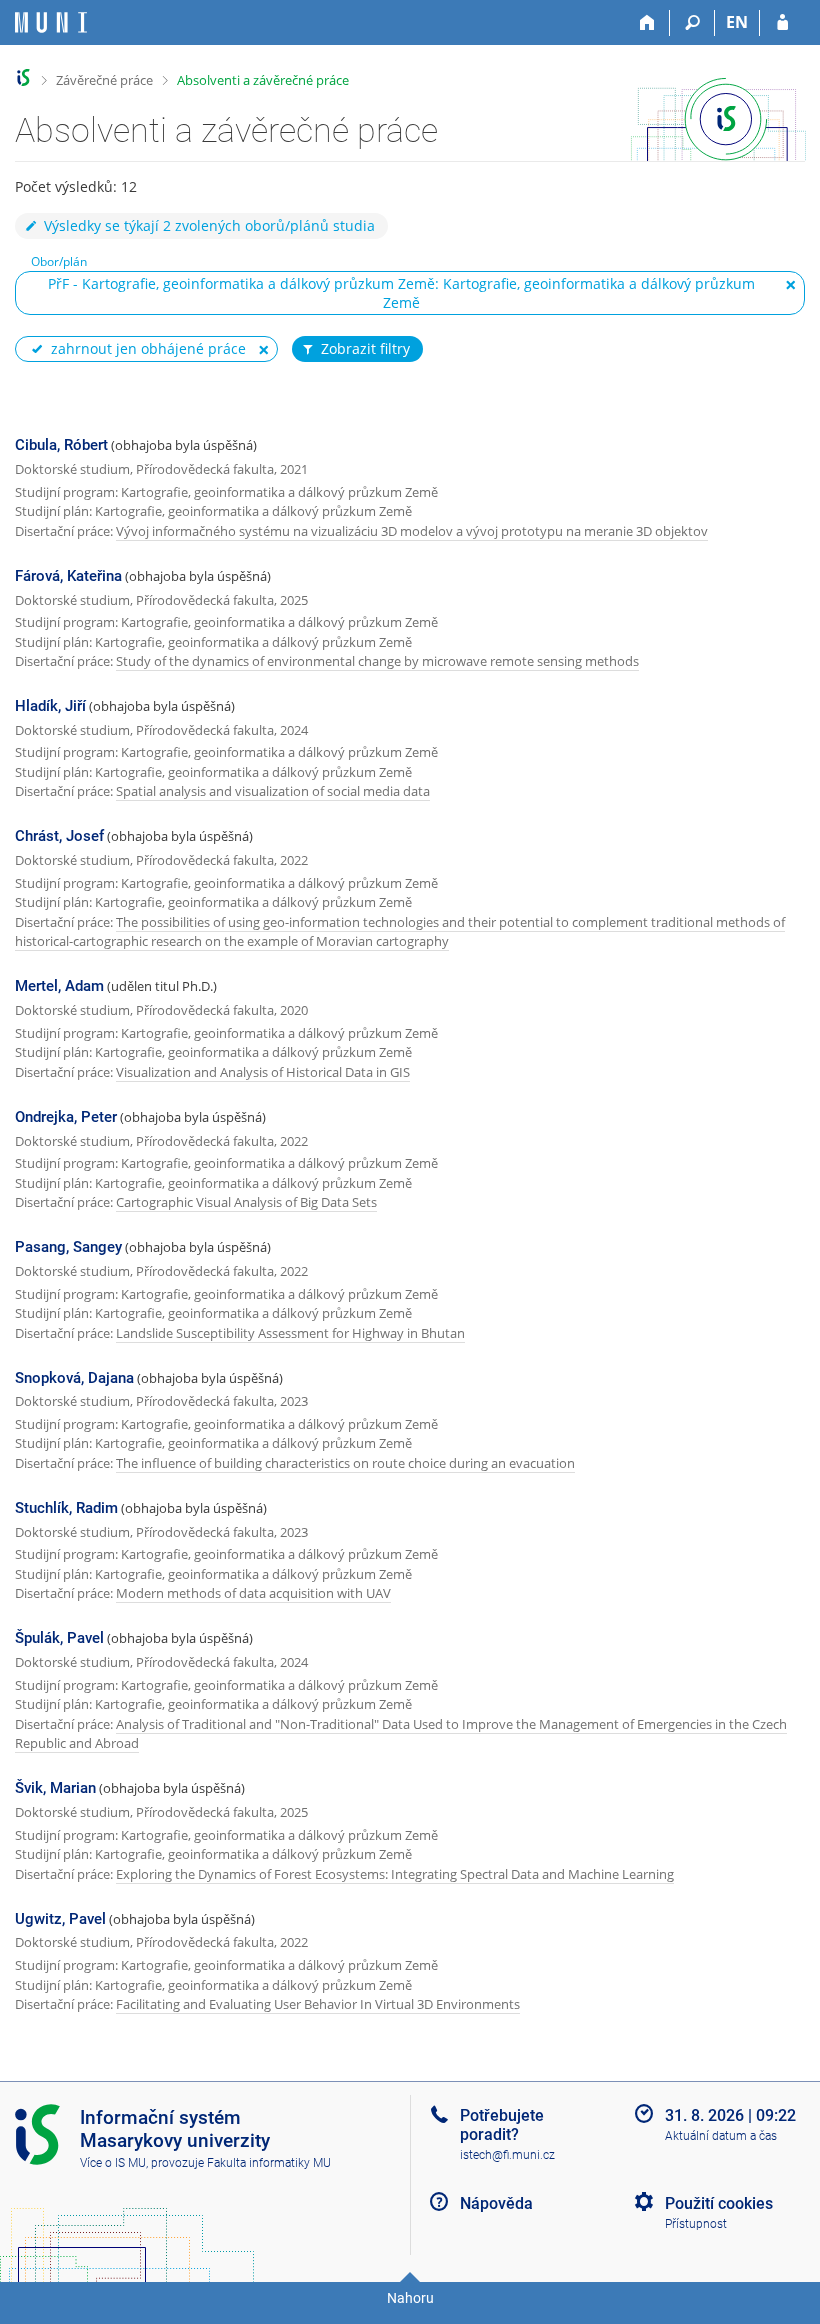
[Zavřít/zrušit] (791, 285)
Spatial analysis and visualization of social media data (273, 791)
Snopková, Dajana (74, 1378)
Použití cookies (719, 2203)
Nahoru (410, 2298)
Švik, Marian (55, 1788)
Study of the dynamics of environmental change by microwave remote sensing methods (377, 661)
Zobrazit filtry (365, 348)
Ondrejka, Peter (66, 1117)
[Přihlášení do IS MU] (782, 23)
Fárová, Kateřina (68, 576)
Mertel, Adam (59, 986)
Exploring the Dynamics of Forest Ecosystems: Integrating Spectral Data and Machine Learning (395, 1874)
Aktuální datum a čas (721, 2136)
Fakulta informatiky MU (269, 2163)
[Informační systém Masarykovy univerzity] (51, 22)
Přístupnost (696, 2224)
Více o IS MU (113, 2163)
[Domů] (647, 23)
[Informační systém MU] (23, 77)
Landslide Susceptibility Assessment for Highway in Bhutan (290, 1333)
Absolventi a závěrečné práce (263, 80)
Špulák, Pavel (59, 1638)
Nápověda (496, 2203)
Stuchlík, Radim (66, 1508)
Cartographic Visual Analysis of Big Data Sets (246, 1202)
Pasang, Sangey (68, 1247)
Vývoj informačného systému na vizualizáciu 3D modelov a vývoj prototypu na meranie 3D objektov (412, 531)
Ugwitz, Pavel (60, 1919)
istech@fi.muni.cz (507, 2155)
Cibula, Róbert (61, 445)
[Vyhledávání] (692, 23)
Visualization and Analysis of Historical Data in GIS (263, 1072)
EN (737, 22)
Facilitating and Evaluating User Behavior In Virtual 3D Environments (318, 2004)
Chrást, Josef (59, 836)
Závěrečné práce (104, 80)
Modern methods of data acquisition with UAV (253, 1593)
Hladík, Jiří (50, 706)
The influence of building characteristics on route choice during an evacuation (345, 1463)
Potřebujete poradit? (502, 2125)
